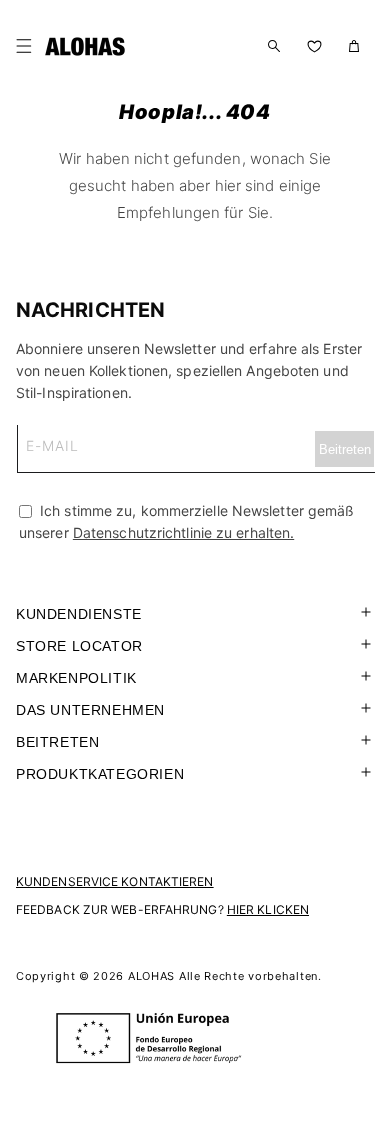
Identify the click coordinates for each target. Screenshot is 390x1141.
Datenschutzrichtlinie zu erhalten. (183, 532)
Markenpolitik (76, 678)
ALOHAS (151, 976)
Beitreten (57, 742)
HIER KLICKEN (268, 909)
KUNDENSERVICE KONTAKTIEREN (115, 881)
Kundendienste (79, 614)
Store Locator (79, 646)
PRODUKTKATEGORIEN (100, 774)
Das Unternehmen (90, 710)
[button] (28, 46)
